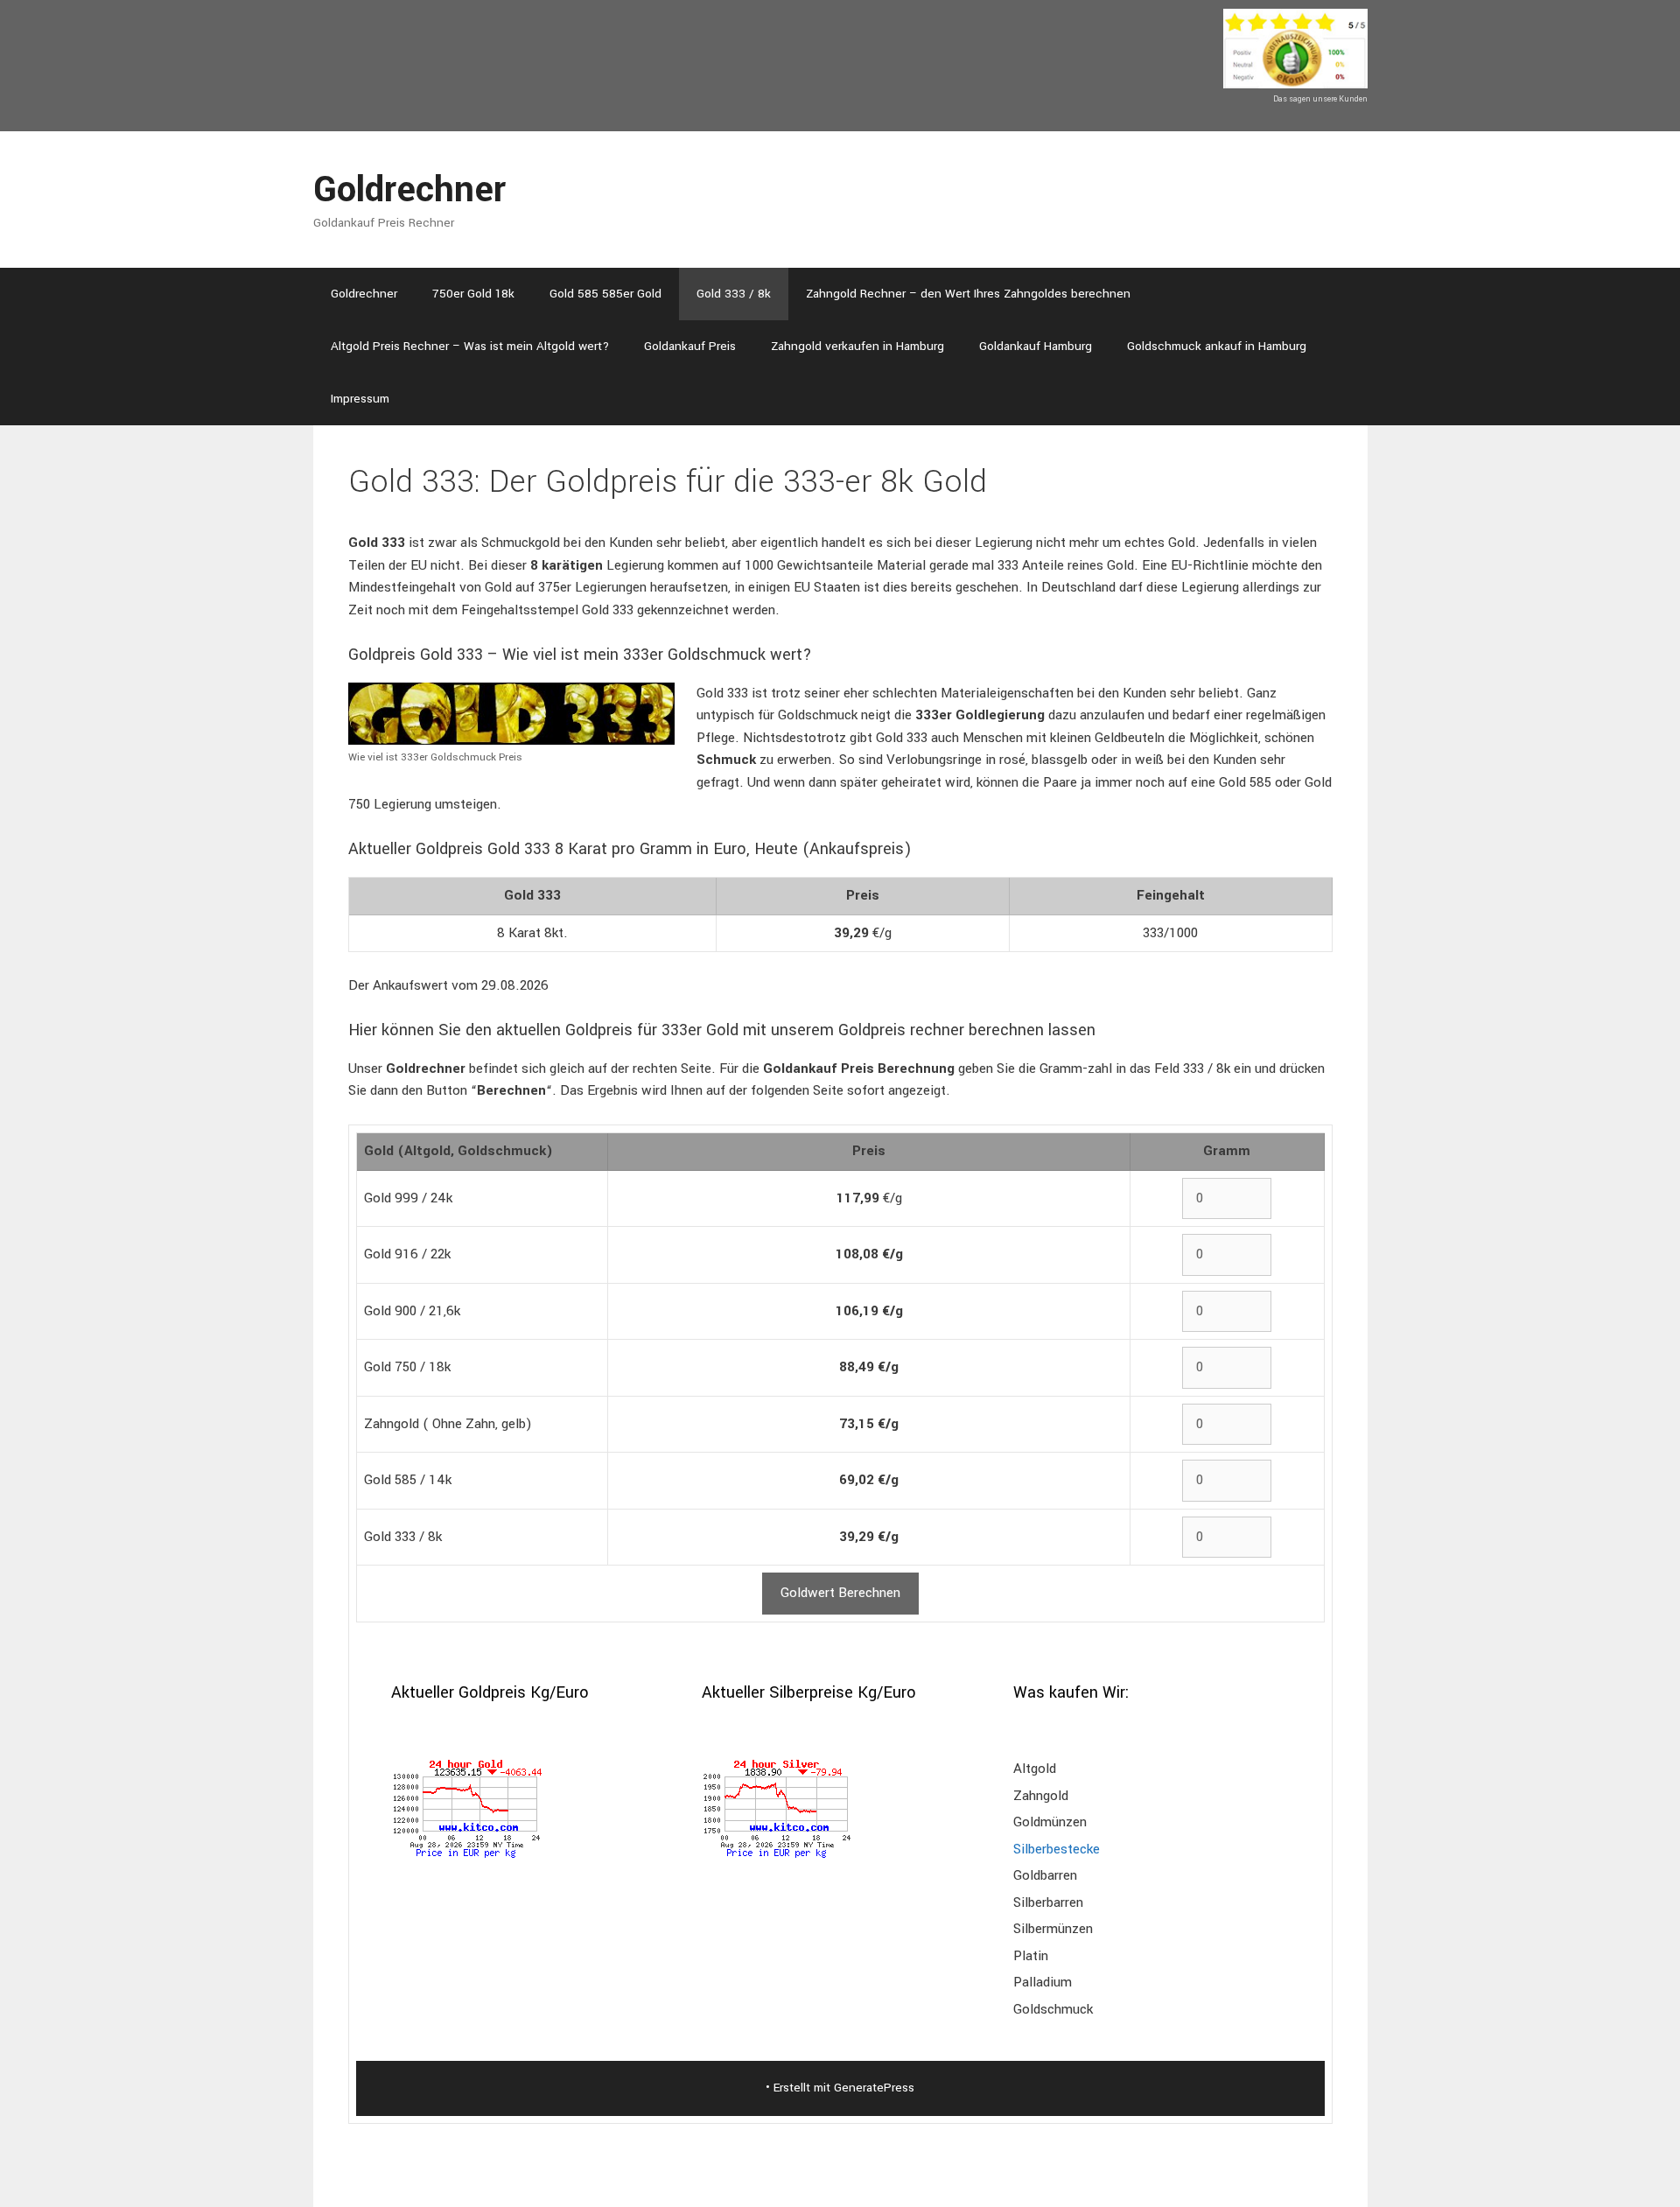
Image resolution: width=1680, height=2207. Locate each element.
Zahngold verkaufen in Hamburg (857, 346)
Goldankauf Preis (690, 346)
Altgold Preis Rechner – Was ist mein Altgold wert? (470, 346)
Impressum (360, 399)
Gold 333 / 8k (734, 294)
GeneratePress (874, 2088)
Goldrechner (409, 190)
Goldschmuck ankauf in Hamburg (1217, 346)
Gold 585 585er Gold (605, 294)
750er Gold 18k (473, 294)
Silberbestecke (1057, 1849)
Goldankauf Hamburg (1036, 346)
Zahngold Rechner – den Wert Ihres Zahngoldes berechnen (968, 294)
